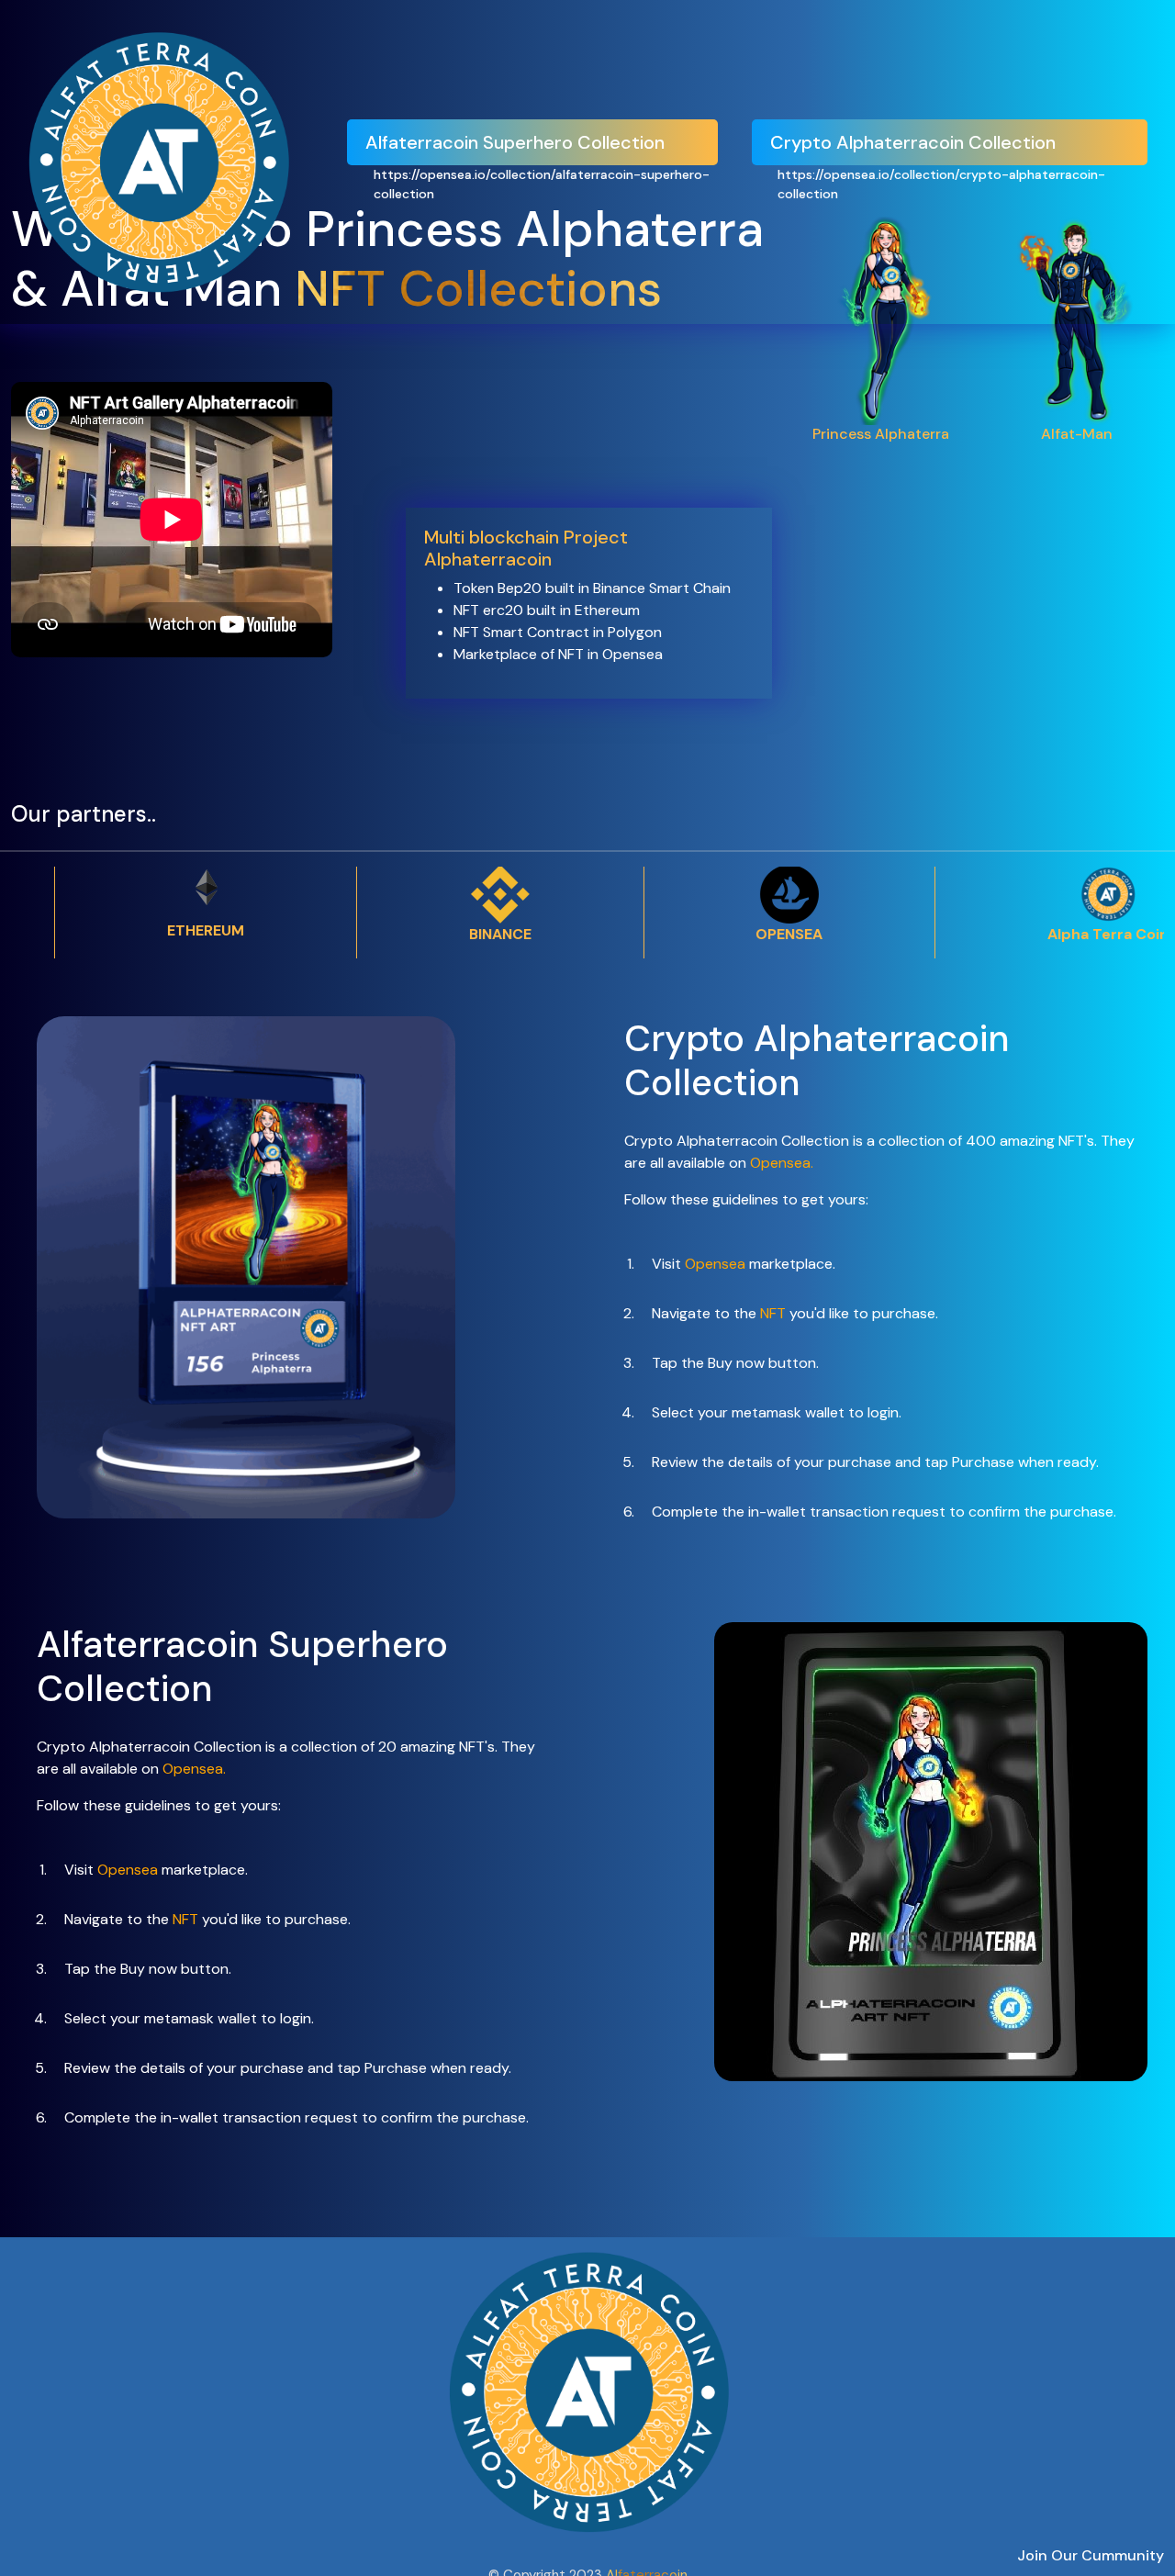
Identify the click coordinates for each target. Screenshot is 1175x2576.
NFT (775, 1313)
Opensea (715, 1264)
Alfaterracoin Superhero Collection (515, 142)
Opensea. (782, 1163)
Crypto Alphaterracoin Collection (913, 142)
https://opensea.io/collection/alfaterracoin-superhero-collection (542, 184)
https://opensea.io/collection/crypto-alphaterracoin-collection (941, 184)
